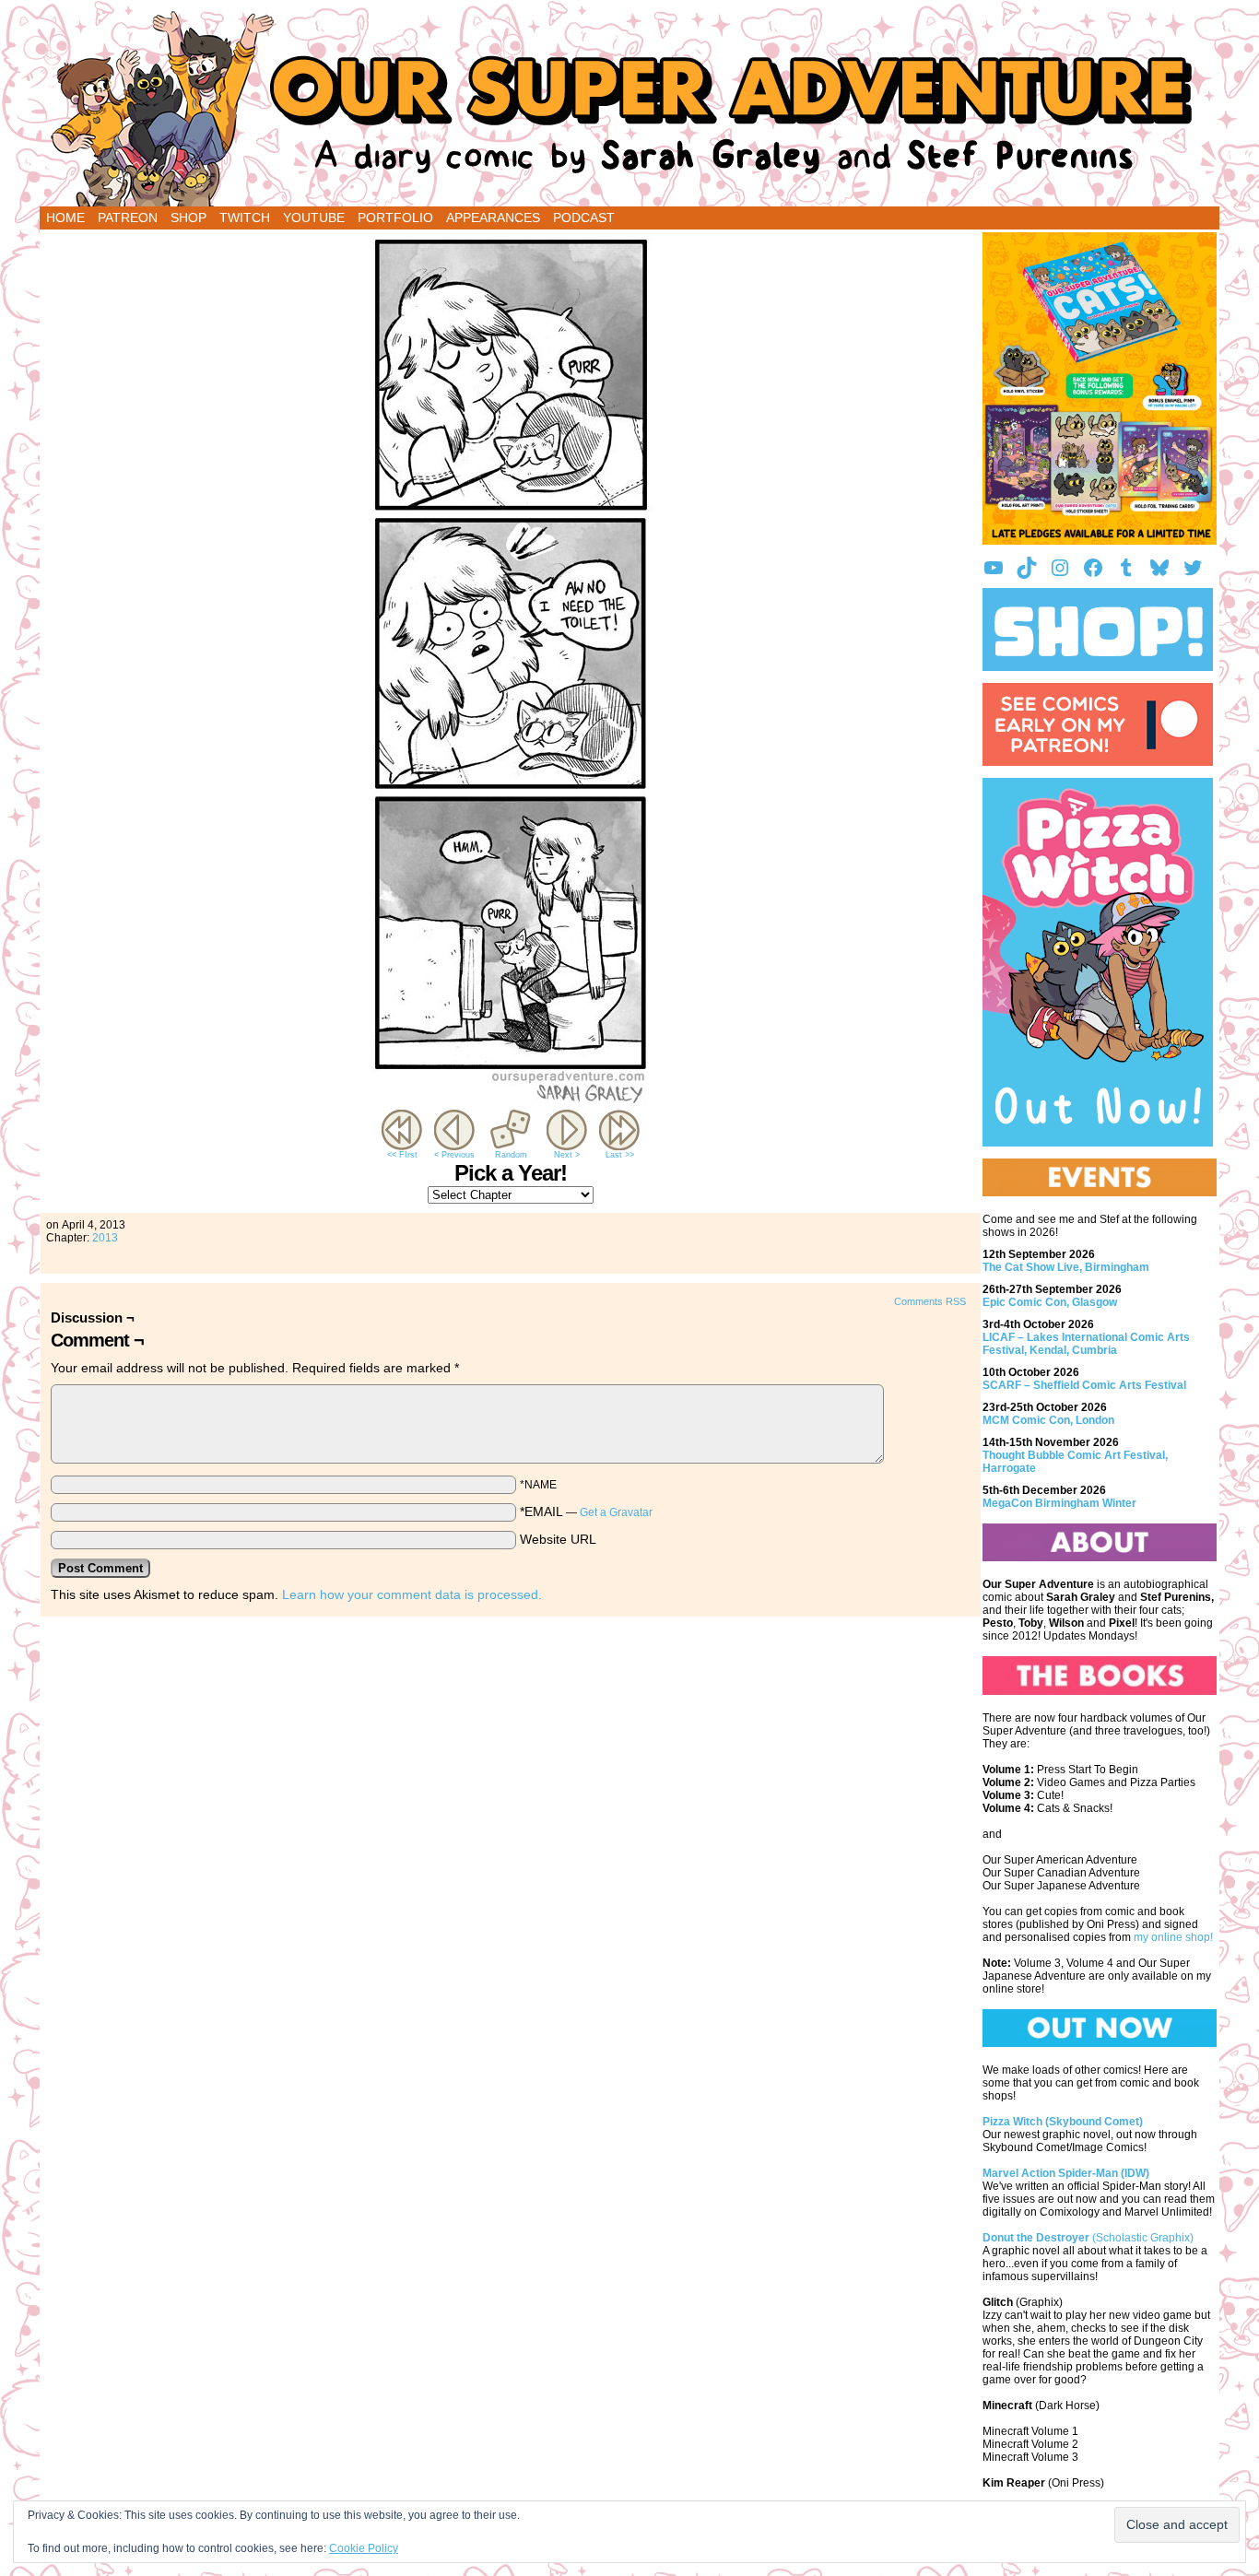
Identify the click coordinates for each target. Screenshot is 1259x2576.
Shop (188, 218)
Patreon (128, 218)
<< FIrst (402, 1155)
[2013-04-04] (511, 1101)
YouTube (314, 218)
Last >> (620, 1155)
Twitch (245, 218)
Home (65, 218)
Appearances (493, 218)
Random (511, 1155)
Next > (567, 1155)
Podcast (584, 218)
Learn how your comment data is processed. (412, 1594)
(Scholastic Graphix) (1088, 2238)
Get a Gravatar (616, 1512)
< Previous (454, 1155)
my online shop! (1173, 1937)
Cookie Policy (364, 2548)
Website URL (558, 1539)
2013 (105, 1238)
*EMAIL (586, 1511)
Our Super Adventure (629, 108)
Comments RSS (930, 1301)
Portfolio (395, 218)
